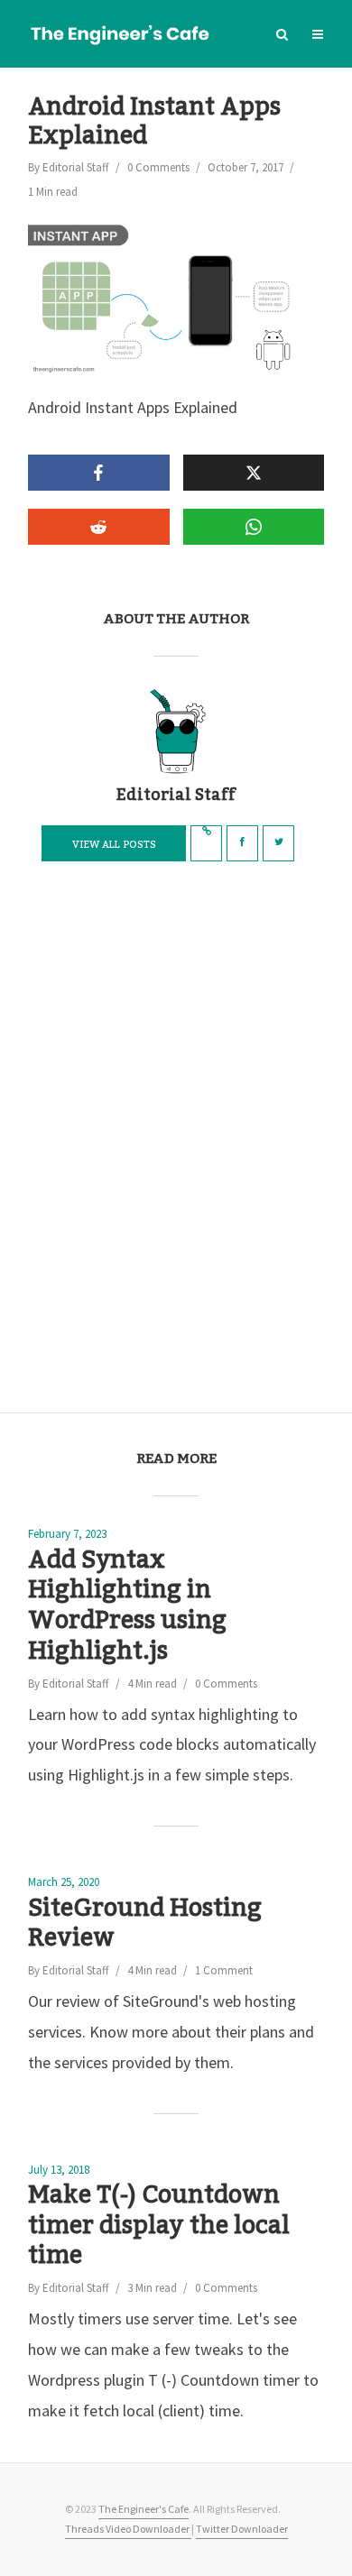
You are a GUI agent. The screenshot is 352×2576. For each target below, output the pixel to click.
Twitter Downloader (242, 2529)
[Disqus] (176, 1141)
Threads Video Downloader (128, 2529)
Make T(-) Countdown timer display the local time (159, 2226)
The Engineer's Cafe (144, 2509)
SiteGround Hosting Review (145, 1925)
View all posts (114, 845)
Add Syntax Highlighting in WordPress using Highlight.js (127, 1607)
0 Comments (158, 167)
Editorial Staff (76, 167)
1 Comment (224, 1970)
